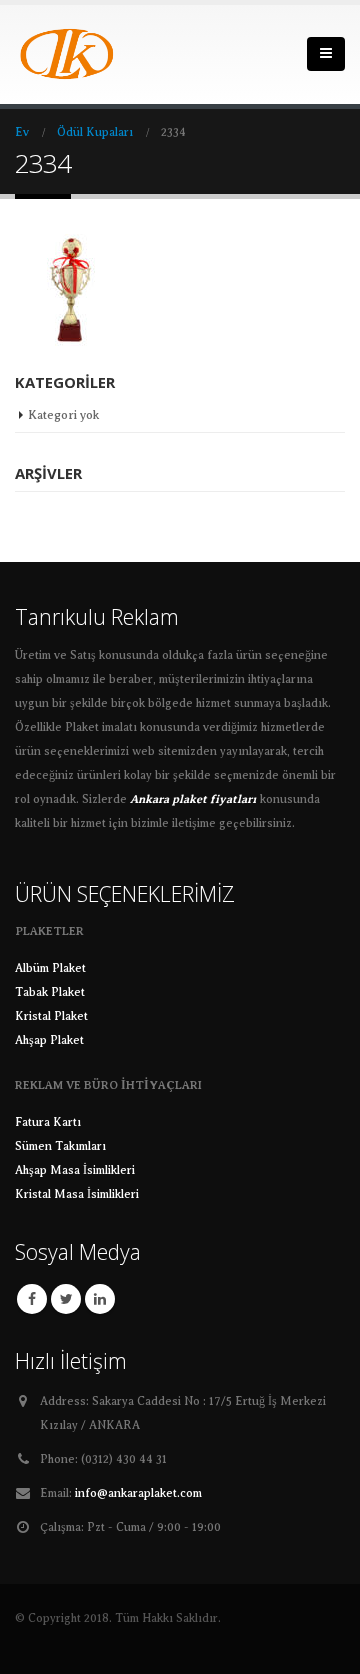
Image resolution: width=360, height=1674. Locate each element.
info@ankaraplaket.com (138, 1493)
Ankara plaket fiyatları (193, 799)
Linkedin (100, 1299)
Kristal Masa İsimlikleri (77, 1194)
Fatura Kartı (48, 1122)
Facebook (32, 1299)
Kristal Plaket (51, 1016)
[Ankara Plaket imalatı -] (70, 54)
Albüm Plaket (50, 968)
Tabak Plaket (50, 992)
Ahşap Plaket (49, 1040)
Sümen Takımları (60, 1146)
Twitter (66, 1299)
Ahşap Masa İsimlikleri (75, 1170)
